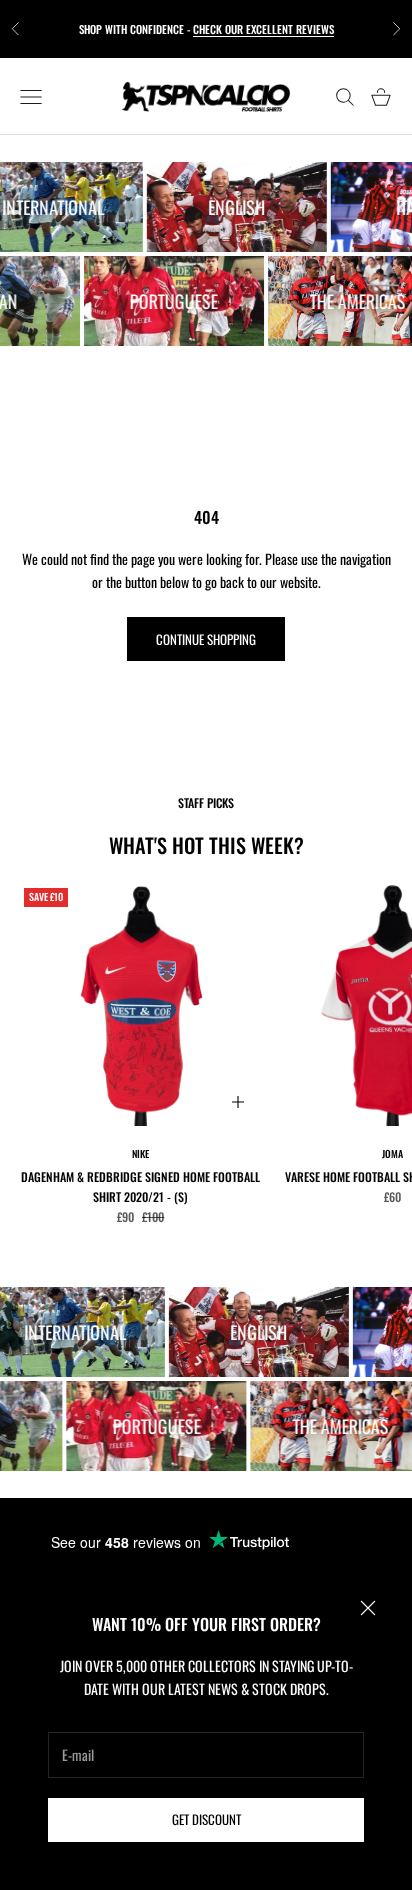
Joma (392, 1153)
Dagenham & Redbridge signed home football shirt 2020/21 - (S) (140, 1186)
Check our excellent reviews (263, 29)
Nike (140, 1153)
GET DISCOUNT (206, 1819)
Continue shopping (206, 639)
